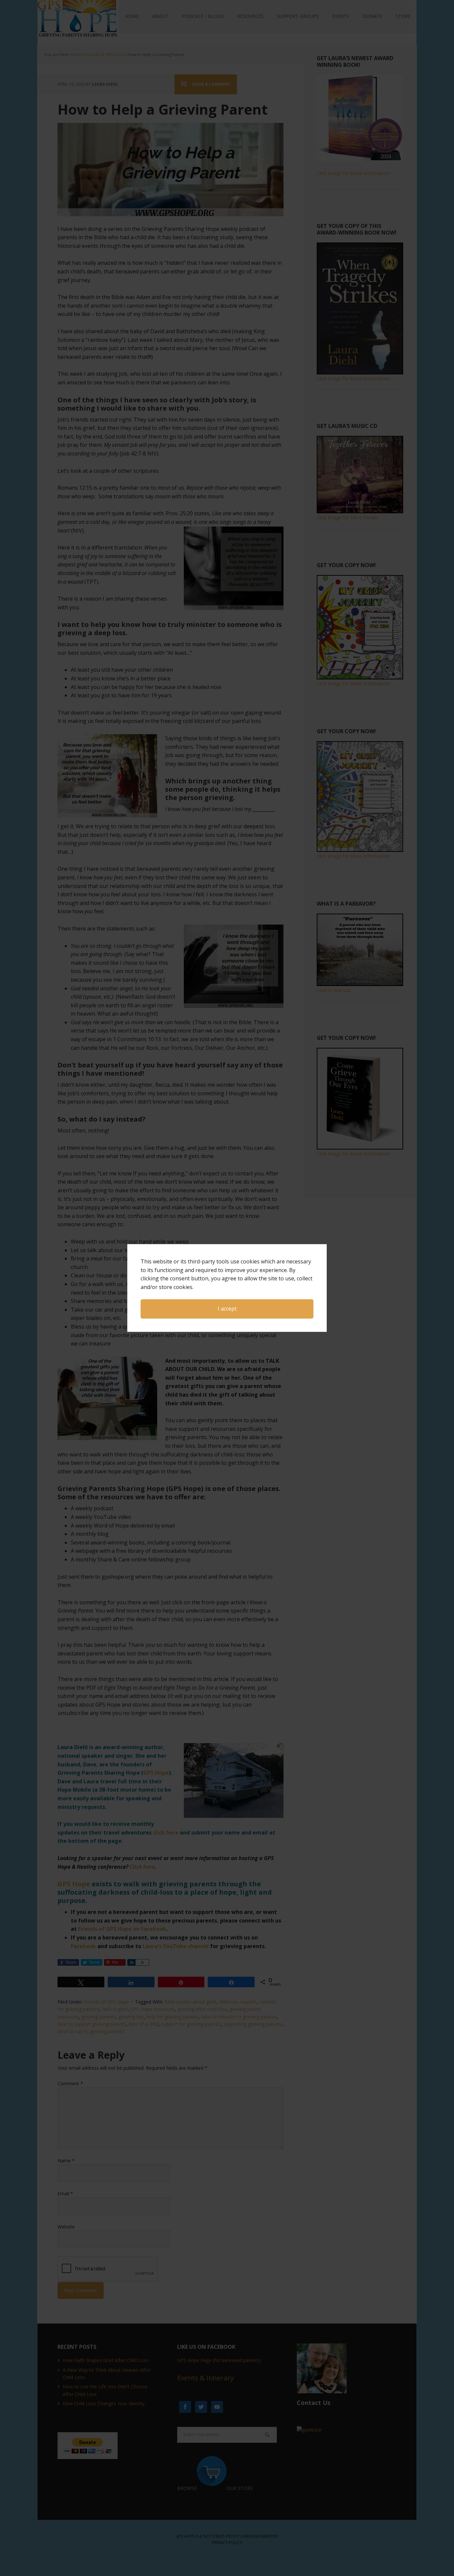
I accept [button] (227, 1309)
